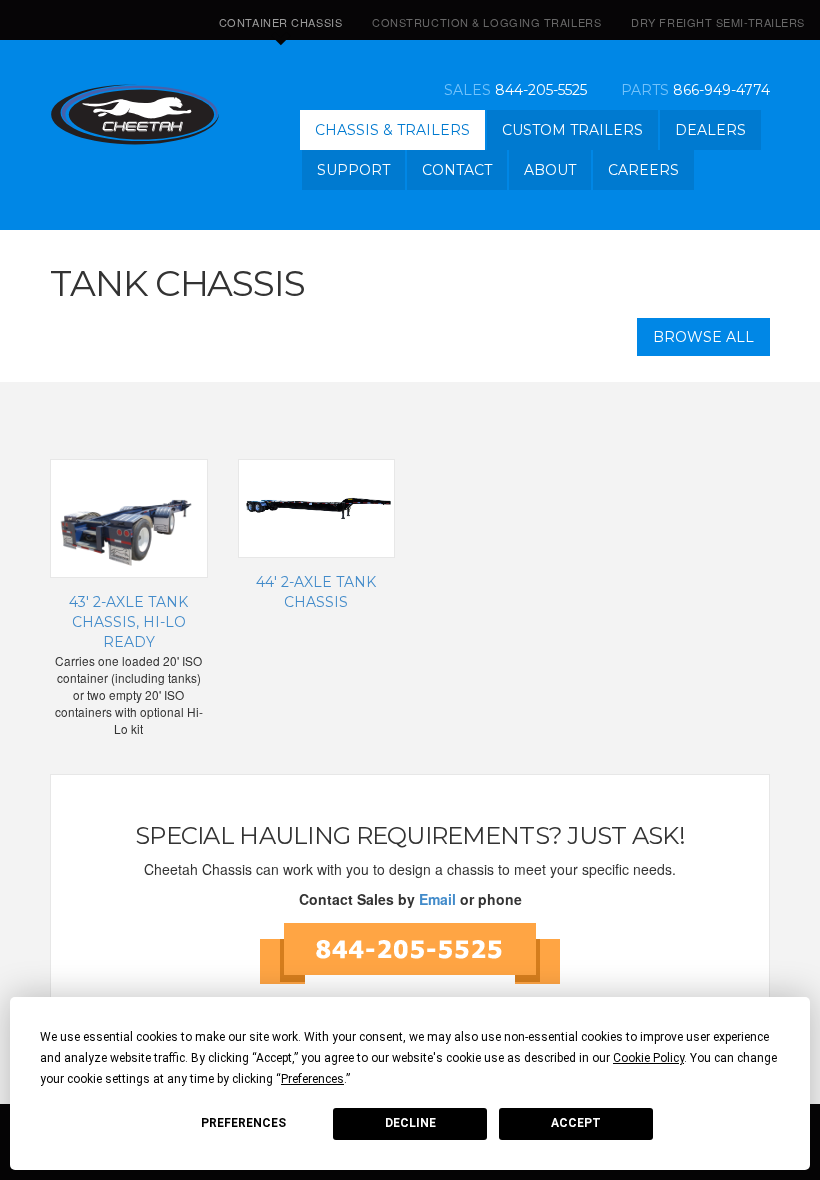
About (550, 170)
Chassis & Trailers (392, 130)
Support (353, 170)
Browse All (703, 337)
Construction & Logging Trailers (486, 22)
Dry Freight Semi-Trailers (718, 22)
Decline (410, 1123)
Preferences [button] (312, 1079)
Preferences (243, 1123)
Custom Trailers (572, 130)
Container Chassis (280, 22)
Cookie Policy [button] (648, 1058)
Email (437, 899)
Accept (576, 1123)
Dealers (710, 130)
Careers (643, 170)
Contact (457, 170)
